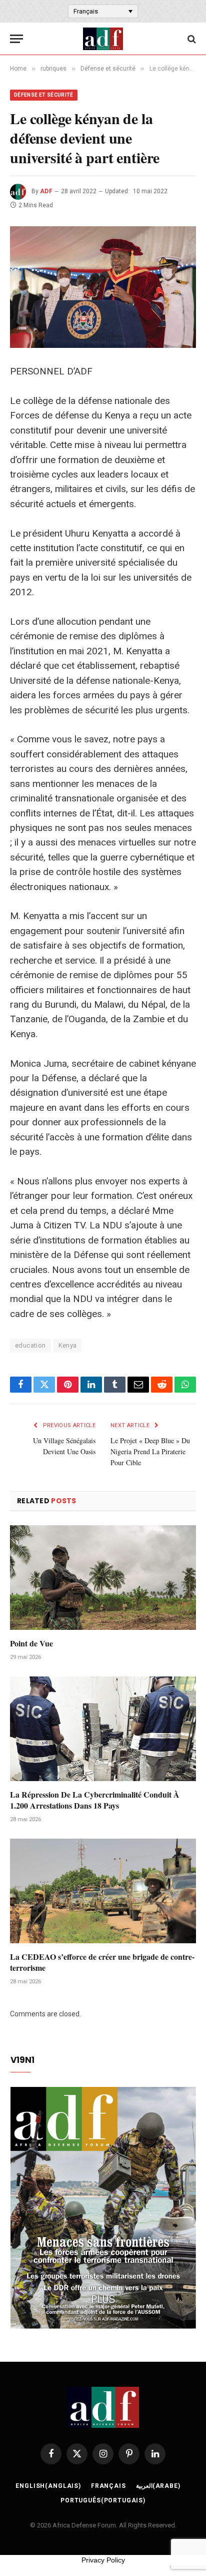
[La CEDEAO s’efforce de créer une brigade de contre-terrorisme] (103, 1891)
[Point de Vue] (103, 1578)
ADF (46, 191)
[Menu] (16, 39)
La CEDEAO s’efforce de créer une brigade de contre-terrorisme (102, 1962)
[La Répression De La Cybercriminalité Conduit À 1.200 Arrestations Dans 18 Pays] (103, 1729)
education (30, 1345)
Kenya (68, 1345)
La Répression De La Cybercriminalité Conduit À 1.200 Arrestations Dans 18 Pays (95, 1800)
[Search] (191, 39)
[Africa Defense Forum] (103, 39)
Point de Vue (31, 1643)
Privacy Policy (103, 2560)
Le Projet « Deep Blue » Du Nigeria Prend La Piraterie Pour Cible (150, 1451)
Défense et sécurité (44, 95)
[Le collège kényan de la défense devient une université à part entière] (103, 287)
